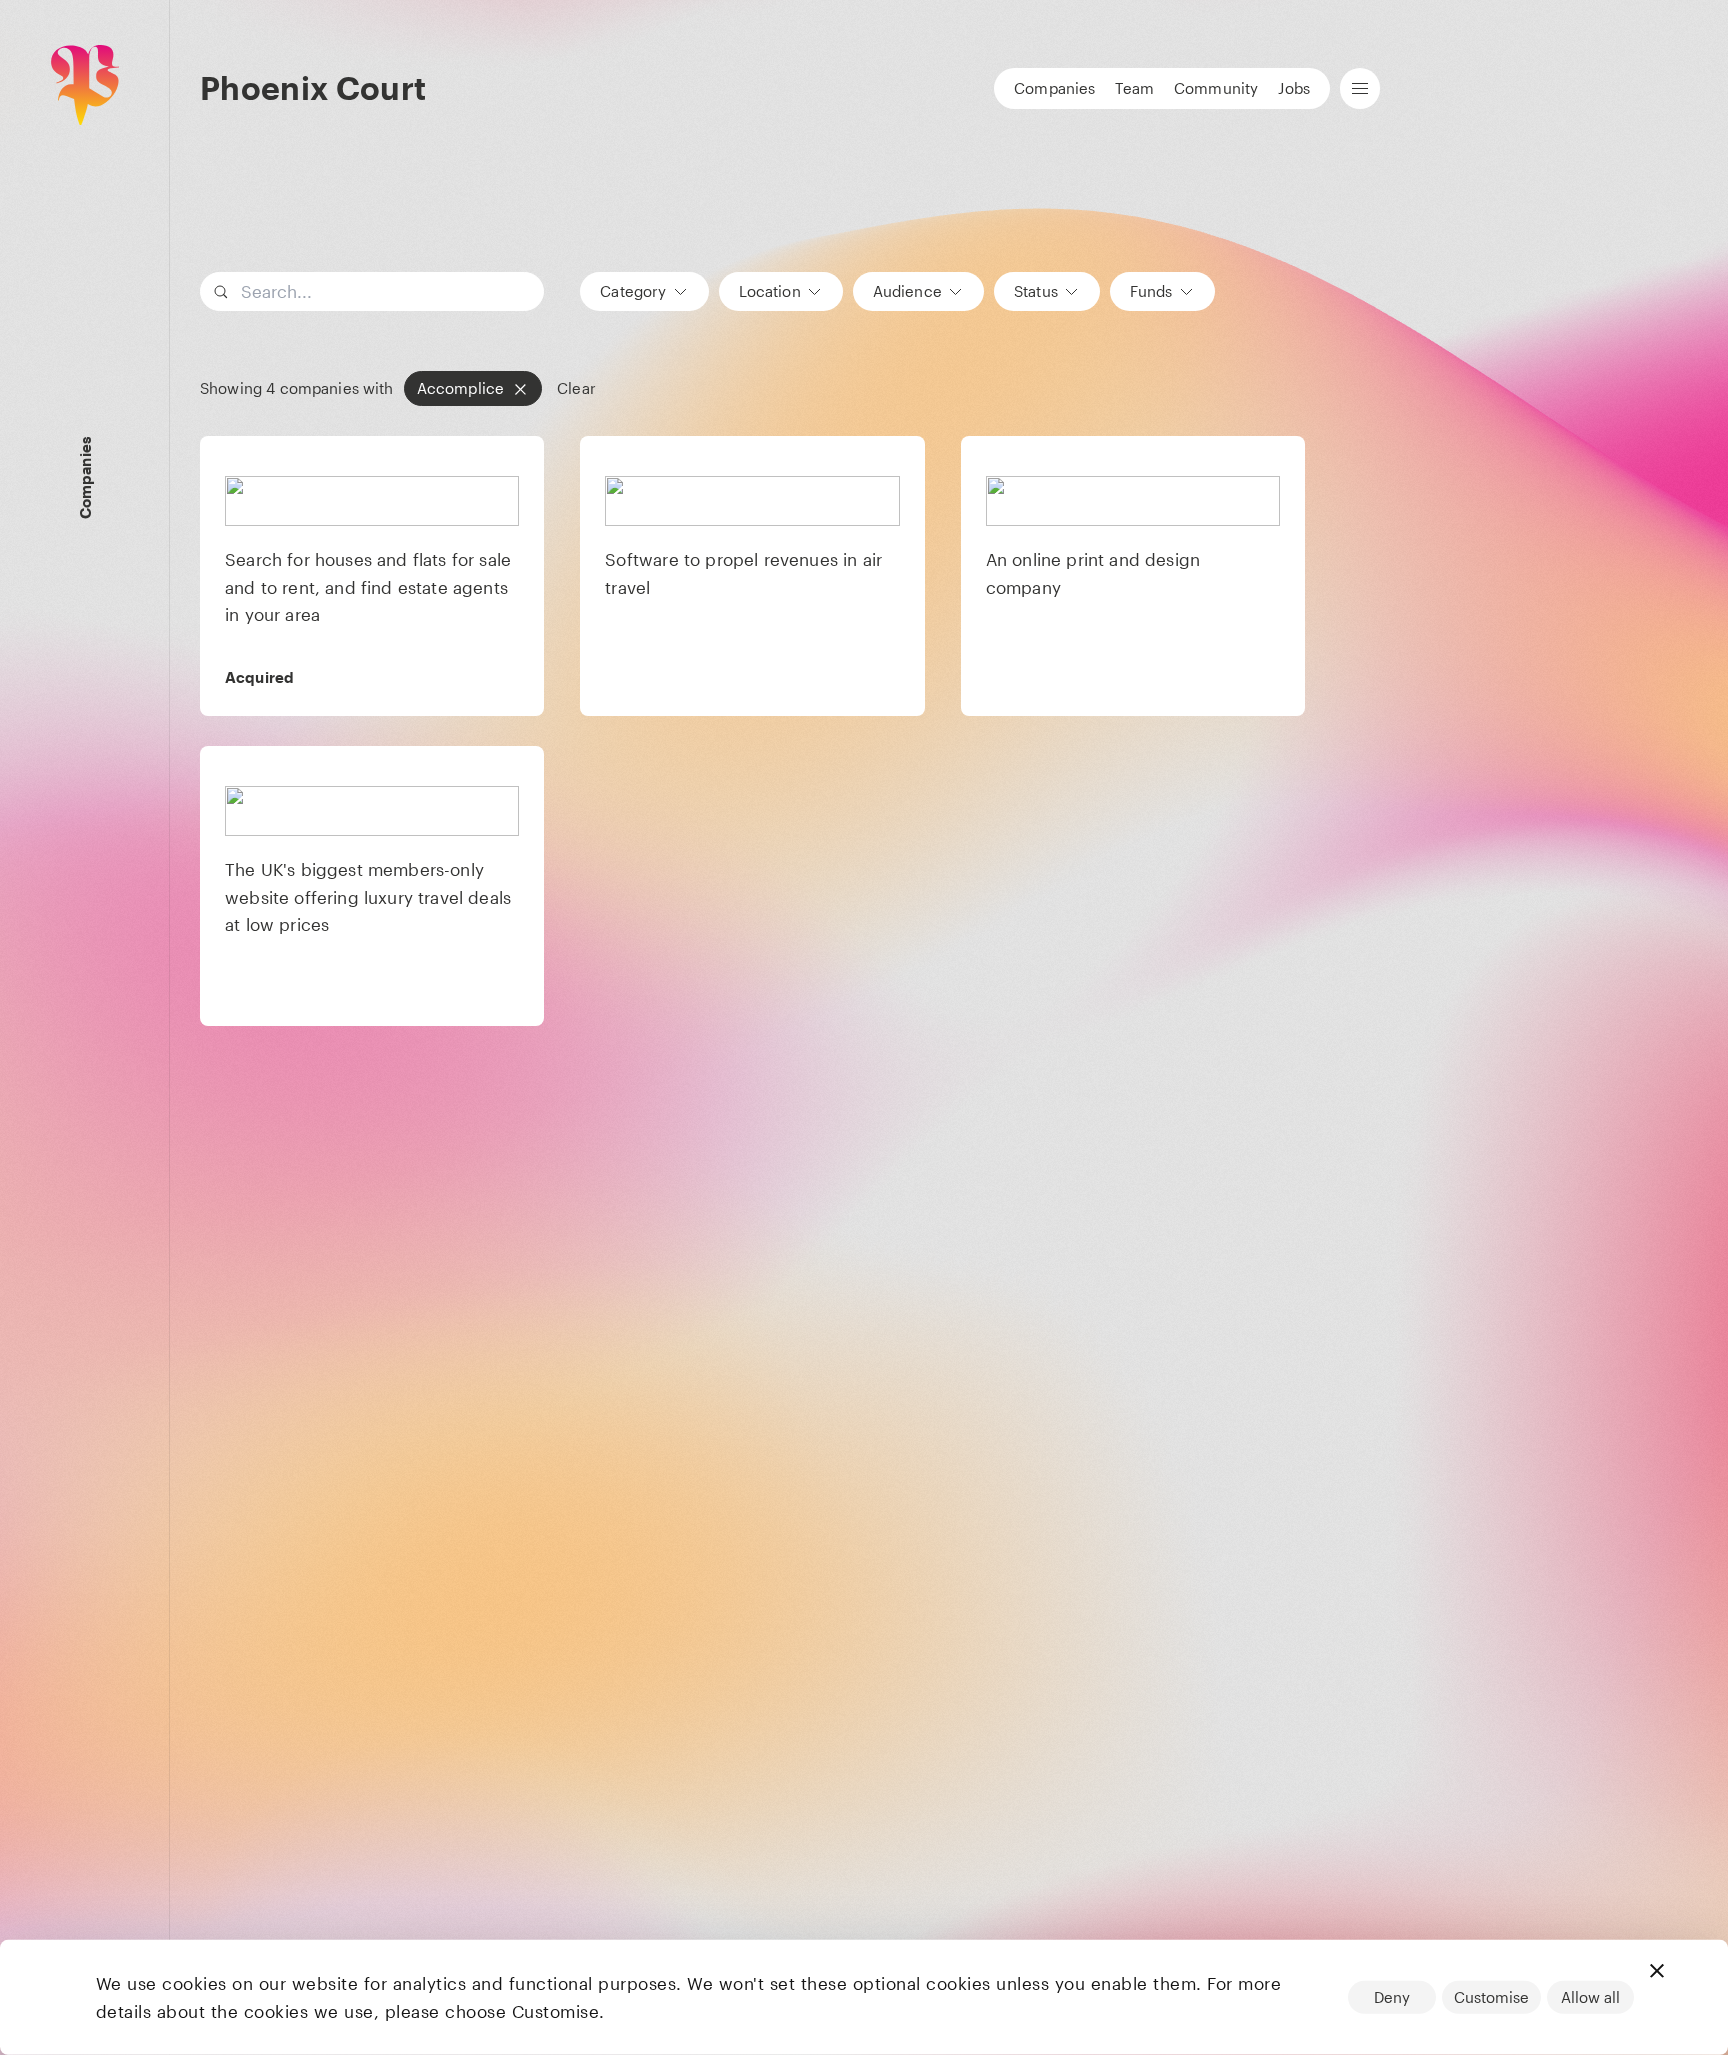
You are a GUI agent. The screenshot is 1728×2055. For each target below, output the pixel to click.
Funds (1151, 291)
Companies (1054, 88)
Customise (1491, 1997)
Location (770, 291)
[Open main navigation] (1360, 88)
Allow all (1590, 1997)
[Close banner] (1657, 1971)
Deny (1392, 1997)
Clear (576, 388)
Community (1216, 88)
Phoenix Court (313, 87)
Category (633, 291)
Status (1036, 291)
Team (1134, 88)
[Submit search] (526, 291)
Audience (907, 291)
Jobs (1294, 88)
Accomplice (461, 388)
